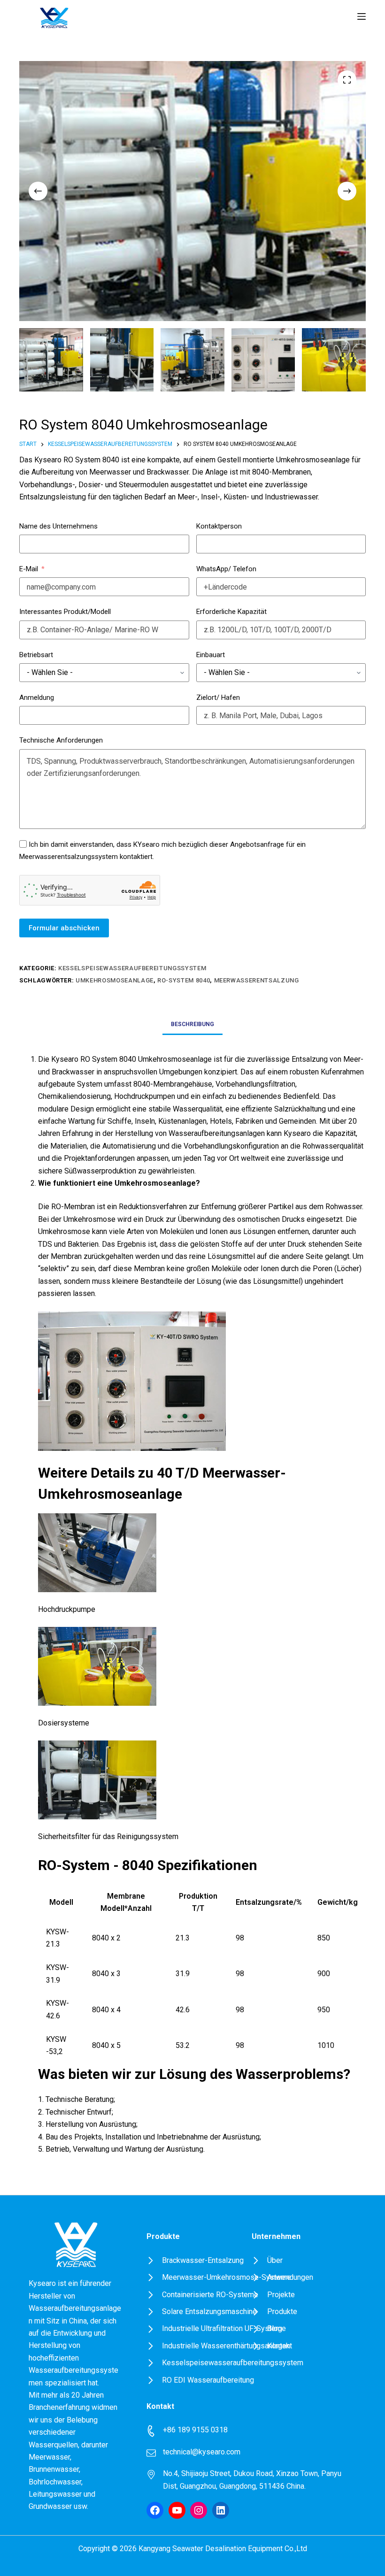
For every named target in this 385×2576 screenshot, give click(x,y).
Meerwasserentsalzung (257, 980)
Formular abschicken (64, 928)
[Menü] (362, 16)
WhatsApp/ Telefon (226, 569)
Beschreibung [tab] (192, 1024)
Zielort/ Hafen (218, 698)
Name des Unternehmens (58, 526)
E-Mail (29, 569)
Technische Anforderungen (61, 740)
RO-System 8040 (184, 980)
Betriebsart (36, 655)
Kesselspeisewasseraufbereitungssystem (132, 968)
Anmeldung (37, 698)
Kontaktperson (219, 526)
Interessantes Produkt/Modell (65, 612)
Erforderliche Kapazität (231, 612)
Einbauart (211, 655)
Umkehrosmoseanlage (115, 980)
